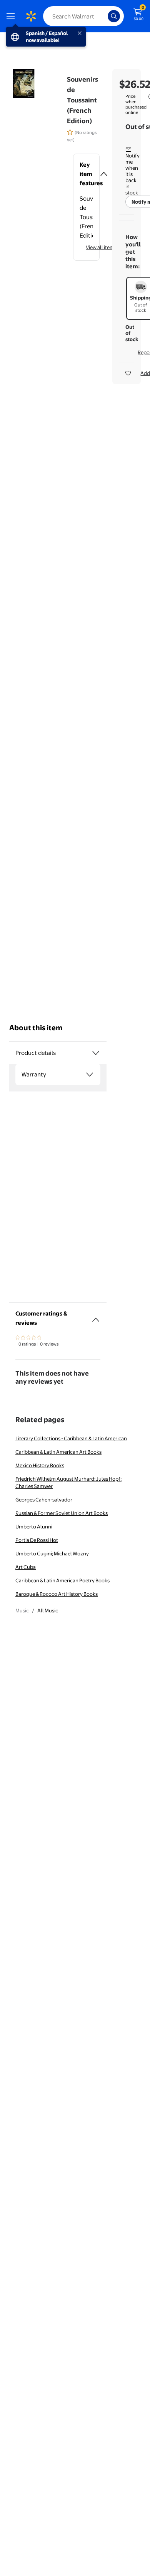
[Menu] (12, 16)
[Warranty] (90, 1075)
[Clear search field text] (104, 16)
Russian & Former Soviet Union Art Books (62, 1513)
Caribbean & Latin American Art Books (58, 1452)
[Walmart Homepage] (31, 16)
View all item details (108, 247)
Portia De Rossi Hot (37, 1540)
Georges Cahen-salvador (44, 1500)
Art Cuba (26, 1567)
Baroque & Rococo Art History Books (57, 1594)
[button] (86, 174)
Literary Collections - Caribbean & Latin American (71, 1438)
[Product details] (96, 1053)
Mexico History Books (40, 1465)
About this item (36, 1028)
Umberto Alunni (34, 1527)
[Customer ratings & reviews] (96, 1317)
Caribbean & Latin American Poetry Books (62, 1580)
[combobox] (83, 16)
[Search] (114, 16)
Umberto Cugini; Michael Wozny (52, 1553)
